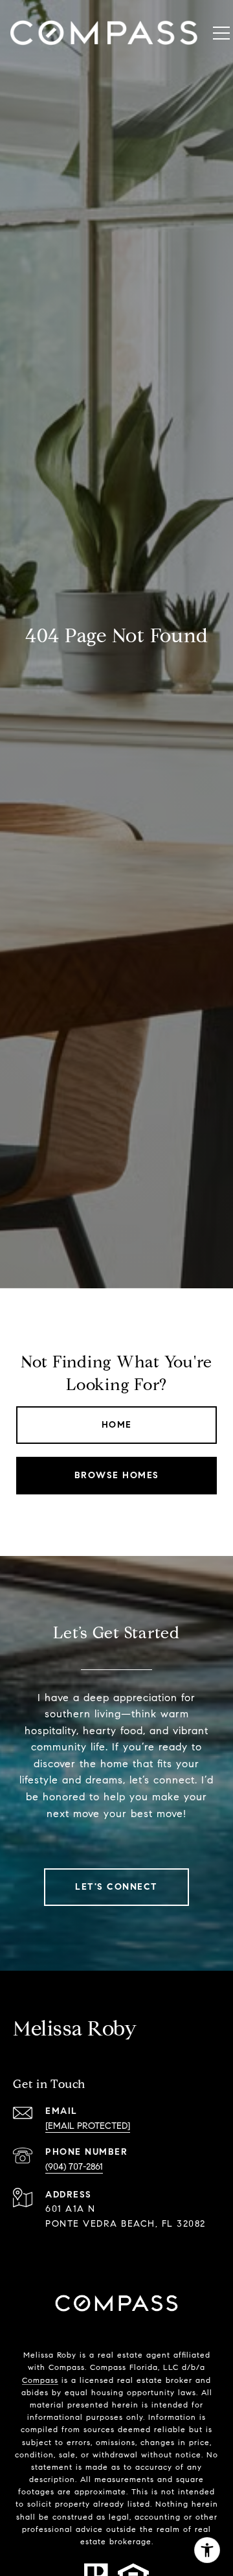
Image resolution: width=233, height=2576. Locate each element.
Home (117, 1425)
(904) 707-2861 (74, 2167)
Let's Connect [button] (116, 1887)
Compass (40, 2380)
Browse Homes (117, 1475)
